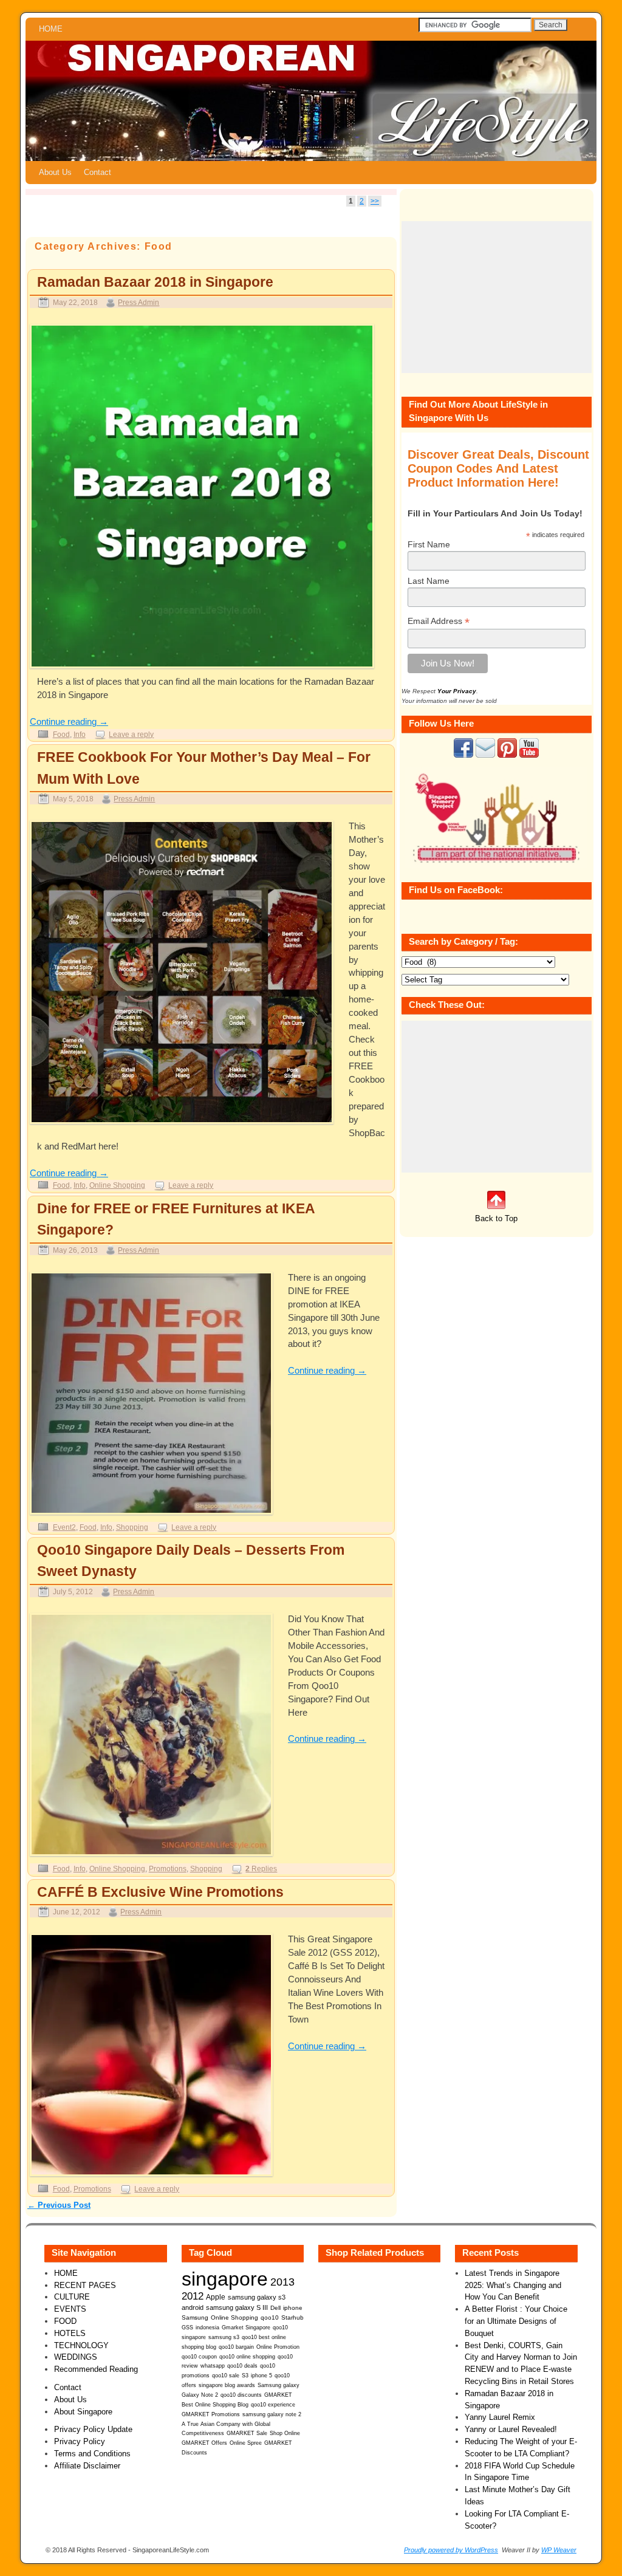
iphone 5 (261, 2376)
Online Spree (246, 2443)
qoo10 (270, 2317)
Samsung (195, 2317)
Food (61, 734)
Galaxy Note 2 (200, 2395)
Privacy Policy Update (93, 2429)
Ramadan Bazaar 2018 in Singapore (155, 282)
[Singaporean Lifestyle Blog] (311, 101)
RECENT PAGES (85, 2285)
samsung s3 (224, 2337)
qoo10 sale (226, 2376)
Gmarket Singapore (246, 2327)
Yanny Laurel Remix (500, 2417)
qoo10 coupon (199, 2357)
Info (80, 734)
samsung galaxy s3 (257, 2297)
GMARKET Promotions (211, 2414)
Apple (216, 2297)
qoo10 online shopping (247, 2357)
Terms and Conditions (92, 2454)
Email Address (439, 621)
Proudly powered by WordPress (451, 2550)
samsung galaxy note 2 (272, 2414)
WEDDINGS (76, 2357)
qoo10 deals (242, 2366)
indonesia (207, 2327)
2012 (193, 2296)
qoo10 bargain (236, 2347)
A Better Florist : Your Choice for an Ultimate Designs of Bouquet (516, 2321)
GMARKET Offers (204, 2443)
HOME (51, 29)
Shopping (132, 1527)
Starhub (292, 2317)
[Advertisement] (497, 297)
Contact (97, 172)
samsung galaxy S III (237, 2307)
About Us (55, 172)
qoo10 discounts (241, 2395)
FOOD (65, 2321)
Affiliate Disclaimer (87, 2466)
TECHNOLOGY (81, 2345)
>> (375, 201)
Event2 (64, 1527)
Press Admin (138, 302)
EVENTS (70, 2309)
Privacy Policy (80, 2441)
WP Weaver (559, 2550)
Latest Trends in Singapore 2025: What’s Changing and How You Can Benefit (513, 2285)
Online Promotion (278, 2347)
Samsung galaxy (279, 2385)
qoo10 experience (273, 2405)
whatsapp (213, 2366)
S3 (245, 2376)
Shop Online (285, 2433)
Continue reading (69, 722)
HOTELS (70, 2333)
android (193, 2307)
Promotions (168, 1869)
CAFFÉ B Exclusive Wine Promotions (160, 1892)
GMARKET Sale (247, 2433)
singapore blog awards (227, 2385)
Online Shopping (117, 1185)
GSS (187, 2327)
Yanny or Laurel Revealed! (511, 2429)
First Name (429, 544)
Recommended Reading (96, 2369)
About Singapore (83, 2412)
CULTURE (72, 2297)
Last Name (429, 581)
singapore (225, 2279)
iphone (293, 2308)
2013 (282, 2282)
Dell (275, 2308)
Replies (261, 1869)
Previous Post (59, 2205)
